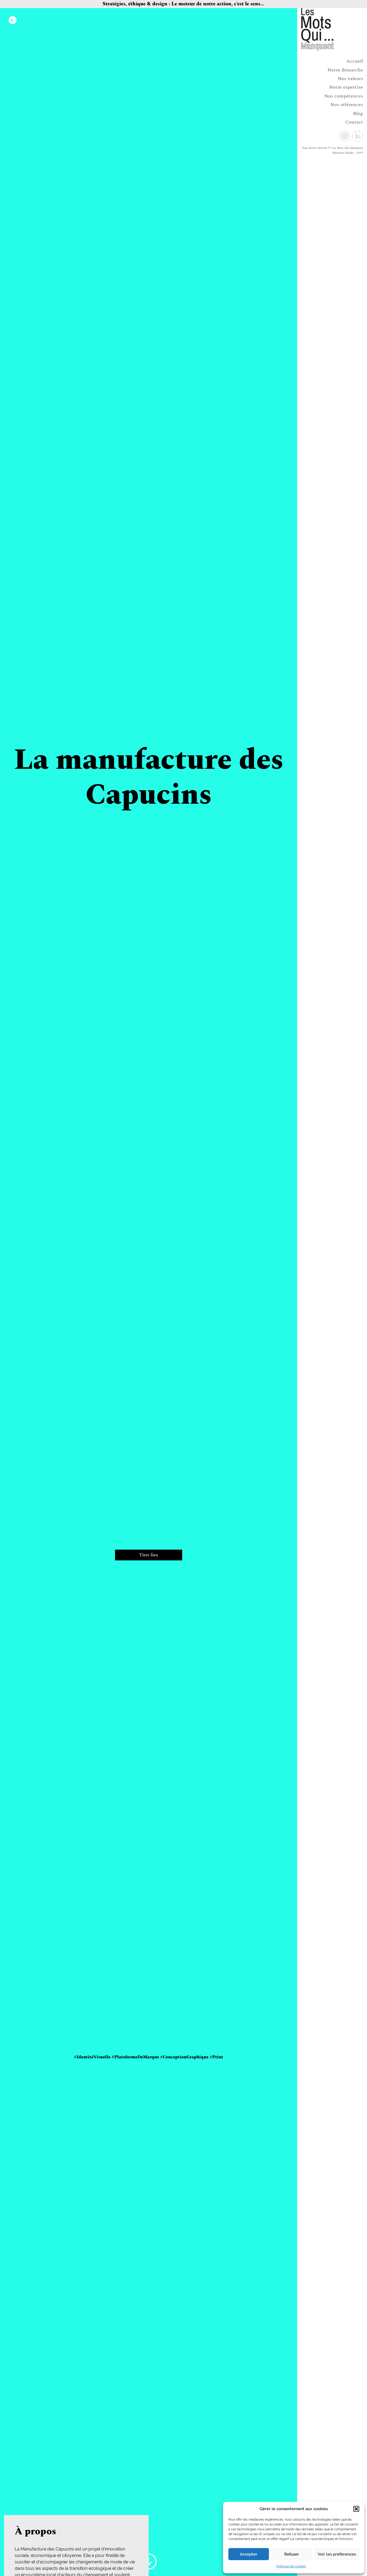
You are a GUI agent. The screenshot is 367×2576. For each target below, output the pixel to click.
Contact (354, 122)
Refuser (292, 2554)
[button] (356, 2509)
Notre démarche (345, 70)
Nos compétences (344, 96)
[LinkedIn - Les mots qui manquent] (358, 136)
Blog (358, 113)
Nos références (347, 105)
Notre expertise (346, 87)
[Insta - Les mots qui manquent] (345, 136)
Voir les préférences (337, 2554)
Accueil (355, 61)
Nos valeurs (350, 79)
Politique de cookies (291, 2566)
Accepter (249, 2554)
